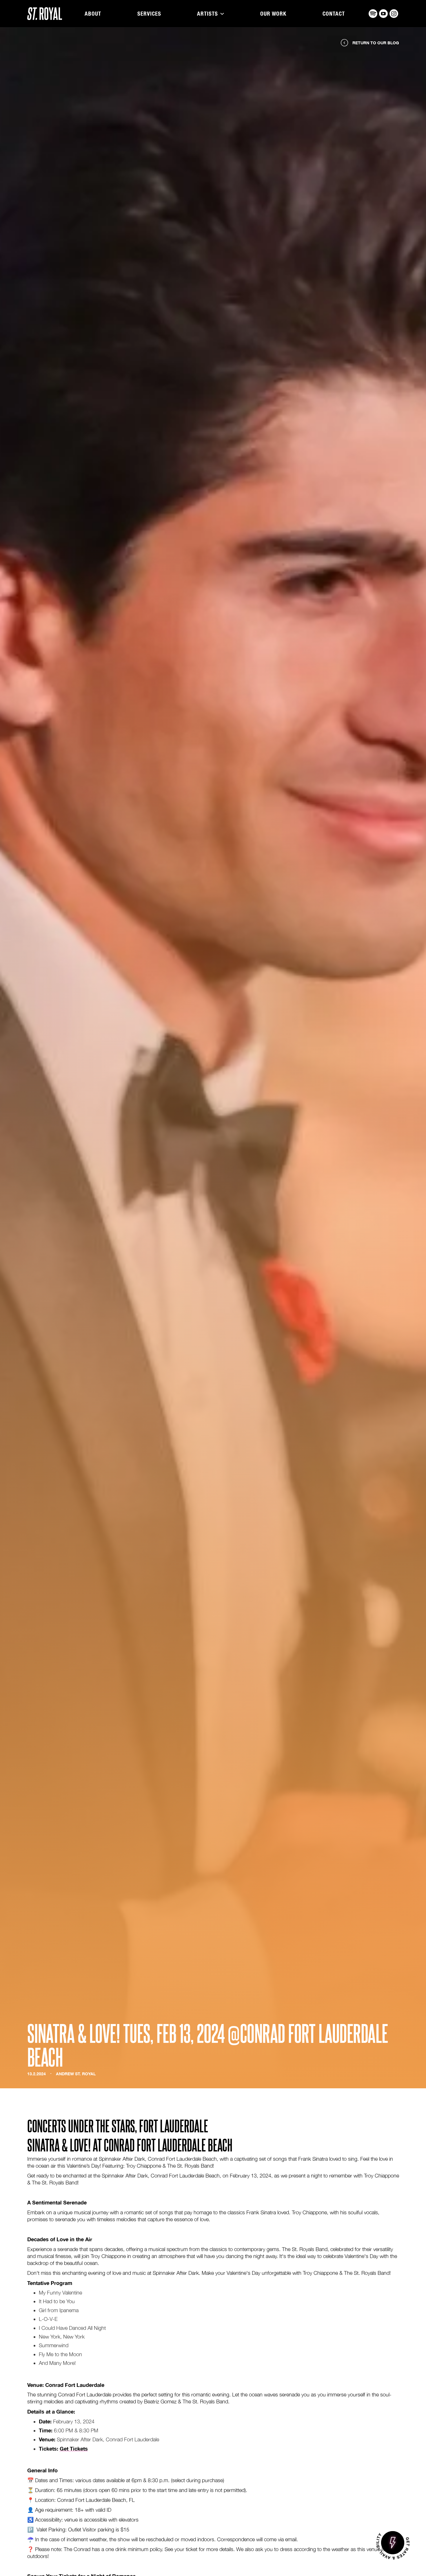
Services (149, 14)
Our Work (273, 14)
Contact (334, 14)
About (93, 14)
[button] (211, 14)
